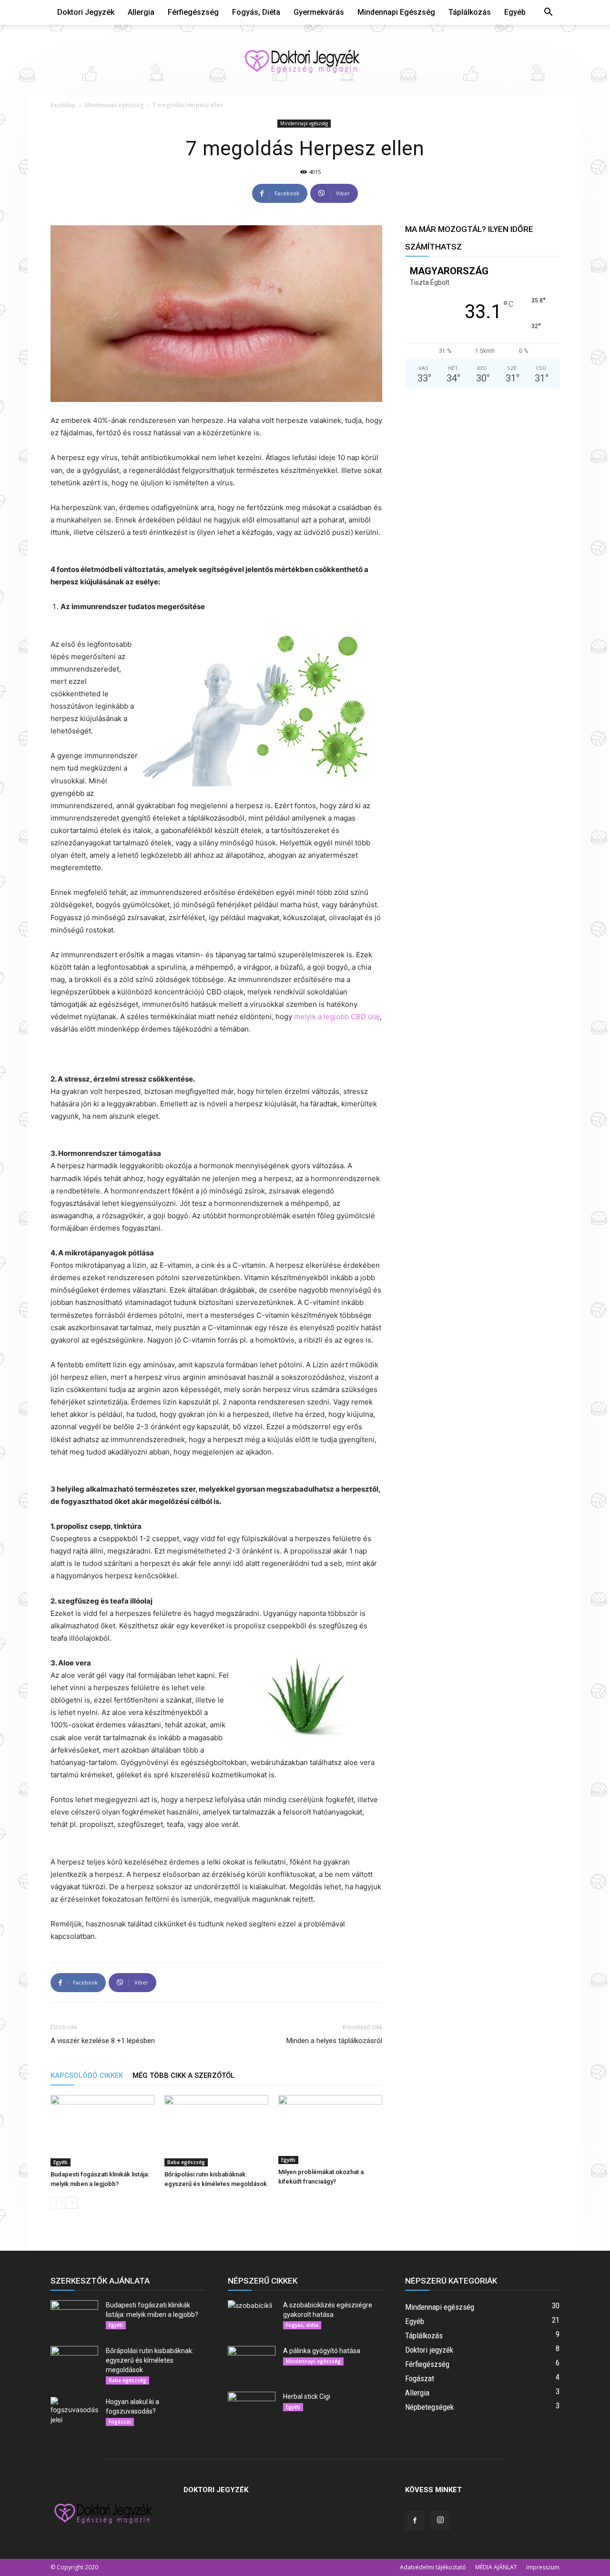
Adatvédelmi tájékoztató (433, 2567)
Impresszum (543, 2567)
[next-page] (72, 2203)
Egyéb (515, 12)
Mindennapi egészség (396, 12)
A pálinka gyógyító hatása (322, 2351)
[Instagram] (440, 2520)
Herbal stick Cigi (307, 2396)
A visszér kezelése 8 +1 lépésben (103, 2041)
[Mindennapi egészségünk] (305, 60)
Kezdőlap (63, 105)
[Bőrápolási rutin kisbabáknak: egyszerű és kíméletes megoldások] (216, 2131)
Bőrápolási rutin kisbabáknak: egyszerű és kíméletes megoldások (150, 2360)
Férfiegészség (193, 12)
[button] (548, 13)
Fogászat (120, 2422)
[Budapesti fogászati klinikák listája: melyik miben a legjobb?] (102, 2131)
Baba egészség (186, 2162)
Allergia (141, 12)
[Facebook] (415, 2521)
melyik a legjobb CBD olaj (337, 1017)
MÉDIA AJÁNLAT (496, 2567)
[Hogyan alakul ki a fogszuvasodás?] (74, 2414)
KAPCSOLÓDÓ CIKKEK (87, 2075)
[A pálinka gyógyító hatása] (252, 2363)
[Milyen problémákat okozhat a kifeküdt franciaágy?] (330, 2130)
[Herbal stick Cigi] (252, 2408)
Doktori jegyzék (86, 12)
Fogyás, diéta (256, 12)
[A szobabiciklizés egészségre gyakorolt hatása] (252, 2317)
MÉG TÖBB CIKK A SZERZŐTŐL (183, 2075)
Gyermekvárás (319, 12)
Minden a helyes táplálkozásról (334, 2041)
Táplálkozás (470, 12)
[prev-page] (56, 2203)
